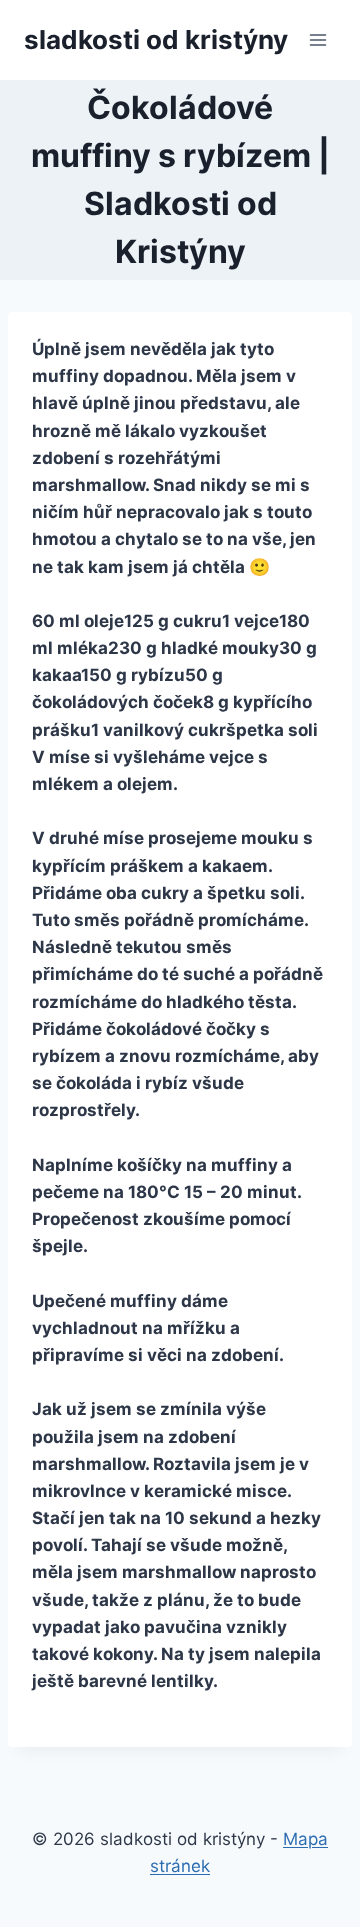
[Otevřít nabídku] (317, 39)
